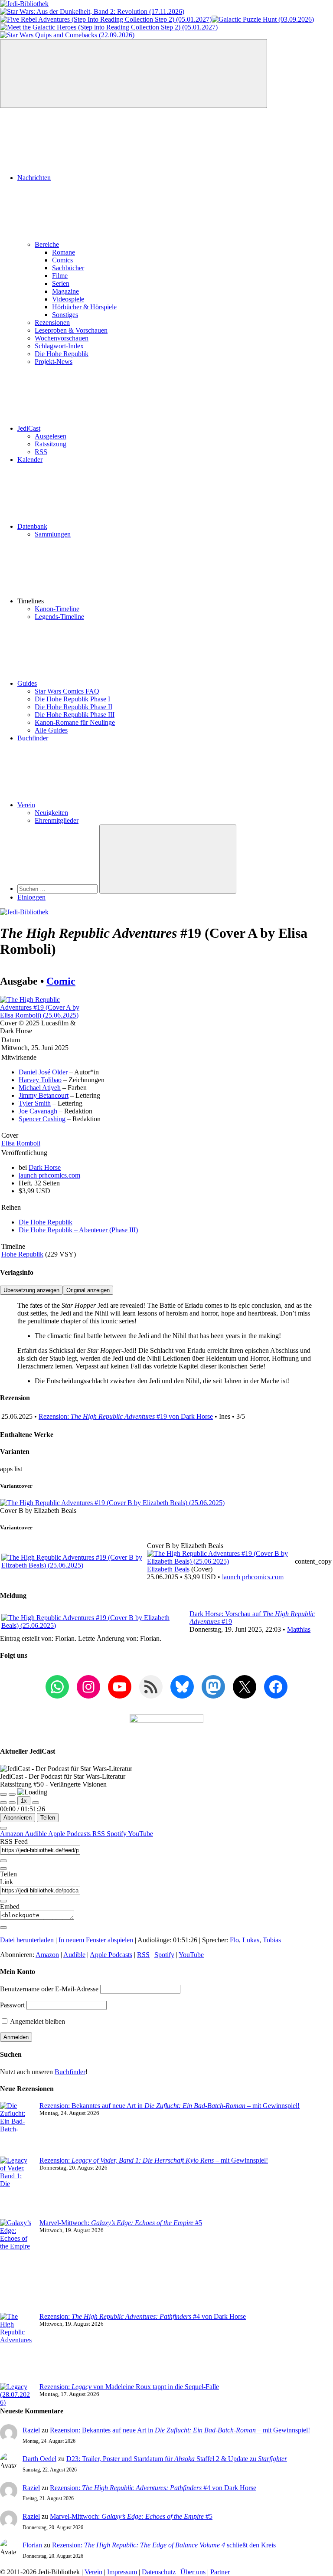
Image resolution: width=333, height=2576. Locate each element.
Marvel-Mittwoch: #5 (121, 2223)
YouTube (140, 1834)
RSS (41, 452)
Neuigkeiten (51, 813)
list (18, 1469)
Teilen (48, 1818)
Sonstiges (65, 315)
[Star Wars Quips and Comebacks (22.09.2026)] (67, 35)
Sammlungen (53, 534)
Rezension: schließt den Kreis (164, 2545)
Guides (27, 683)
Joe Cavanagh (38, 1111)
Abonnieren (18, 1818)
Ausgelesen (51, 436)
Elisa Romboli (21, 1143)
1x (24, 1801)
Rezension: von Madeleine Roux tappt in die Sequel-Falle (129, 2387)
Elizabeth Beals (168, 1569)
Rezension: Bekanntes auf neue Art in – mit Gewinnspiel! (170, 2106)
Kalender (30, 460)
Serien (61, 283)
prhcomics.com (49, 1175)
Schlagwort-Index (59, 346)
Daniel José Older (43, 1072)
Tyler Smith (35, 1103)
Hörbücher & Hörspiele (84, 307)
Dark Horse (45, 1167)
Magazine (65, 291)
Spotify (117, 1834)
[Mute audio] (3, 1803)
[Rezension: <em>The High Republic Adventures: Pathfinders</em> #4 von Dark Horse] (16, 2348)
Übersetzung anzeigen (31, 1290)
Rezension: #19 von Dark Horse (126, 1416)
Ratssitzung (51, 444)
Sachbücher (68, 268)
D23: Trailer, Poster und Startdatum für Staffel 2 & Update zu (177, 2459)
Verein (26, 805)
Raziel (31, 2430)
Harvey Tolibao (40, 1080)
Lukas (251, 1940)
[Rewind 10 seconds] (12, 1803)
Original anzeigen (88, 1290)
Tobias (272, 1940)
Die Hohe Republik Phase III (75, 715)
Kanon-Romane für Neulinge (75, 722)
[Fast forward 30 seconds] (36, 1803)
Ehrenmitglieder (57, 820)
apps (7, 1469)
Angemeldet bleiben (37, 2021)
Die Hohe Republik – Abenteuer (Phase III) (78, 1230)
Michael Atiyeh (40, 1088)
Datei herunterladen (27, 1940)
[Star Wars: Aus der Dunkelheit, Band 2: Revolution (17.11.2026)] (92, 11)
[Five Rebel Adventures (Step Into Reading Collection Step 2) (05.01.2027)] (106, 19)
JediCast (29, 428)
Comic (61, 981)
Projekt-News (54, 362)
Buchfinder (33, 738)
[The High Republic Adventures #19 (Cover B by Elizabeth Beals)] (112, 1503)
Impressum (122, 2572)
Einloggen (31, 897)
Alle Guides (51, 730)
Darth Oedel (39, 2459)
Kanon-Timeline (57, 609)
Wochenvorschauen (62, 338)
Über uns (193, 2572)
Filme (60, 276)
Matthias (299, 1629)
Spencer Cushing (42, 1119)
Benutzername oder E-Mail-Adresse (49, 1989)
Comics (62, 260)
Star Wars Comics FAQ (67, 691)
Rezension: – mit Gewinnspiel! (154, 2160)
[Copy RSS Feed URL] (3, 1861)
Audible (36, 1834)
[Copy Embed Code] (3, 1928)
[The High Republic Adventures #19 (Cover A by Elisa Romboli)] (42, 1015)
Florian (32, 2545)
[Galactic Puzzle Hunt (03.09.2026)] (263, 19)
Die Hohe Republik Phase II (73, 707)
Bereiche (47, 244)
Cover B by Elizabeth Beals (38, 1511)
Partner (220, 2572)
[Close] (3, 1828)
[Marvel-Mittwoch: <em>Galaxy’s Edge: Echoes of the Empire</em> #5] (16, 2266)
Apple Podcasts (70, 1834)
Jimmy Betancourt (44, 1095)
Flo (234, 1940)
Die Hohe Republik (62, 354)
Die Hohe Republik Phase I (72, 699)
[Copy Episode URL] (3, 1901)
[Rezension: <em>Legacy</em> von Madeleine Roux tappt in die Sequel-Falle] (16, 2395)
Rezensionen (52, 322)
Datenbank (32, 526)
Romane (64, 252)
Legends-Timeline (59, 617)
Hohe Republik (22, 1254)
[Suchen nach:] (58, 889)
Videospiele (68, 299)
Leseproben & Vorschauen (71, 330)
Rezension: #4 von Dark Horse (143, 2316)
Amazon (12, 1834)
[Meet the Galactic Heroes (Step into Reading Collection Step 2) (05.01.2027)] (109, 27)
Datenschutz (159, 2572)
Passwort (12, 2005)
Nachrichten (34, 178)
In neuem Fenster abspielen (96, 1940)
